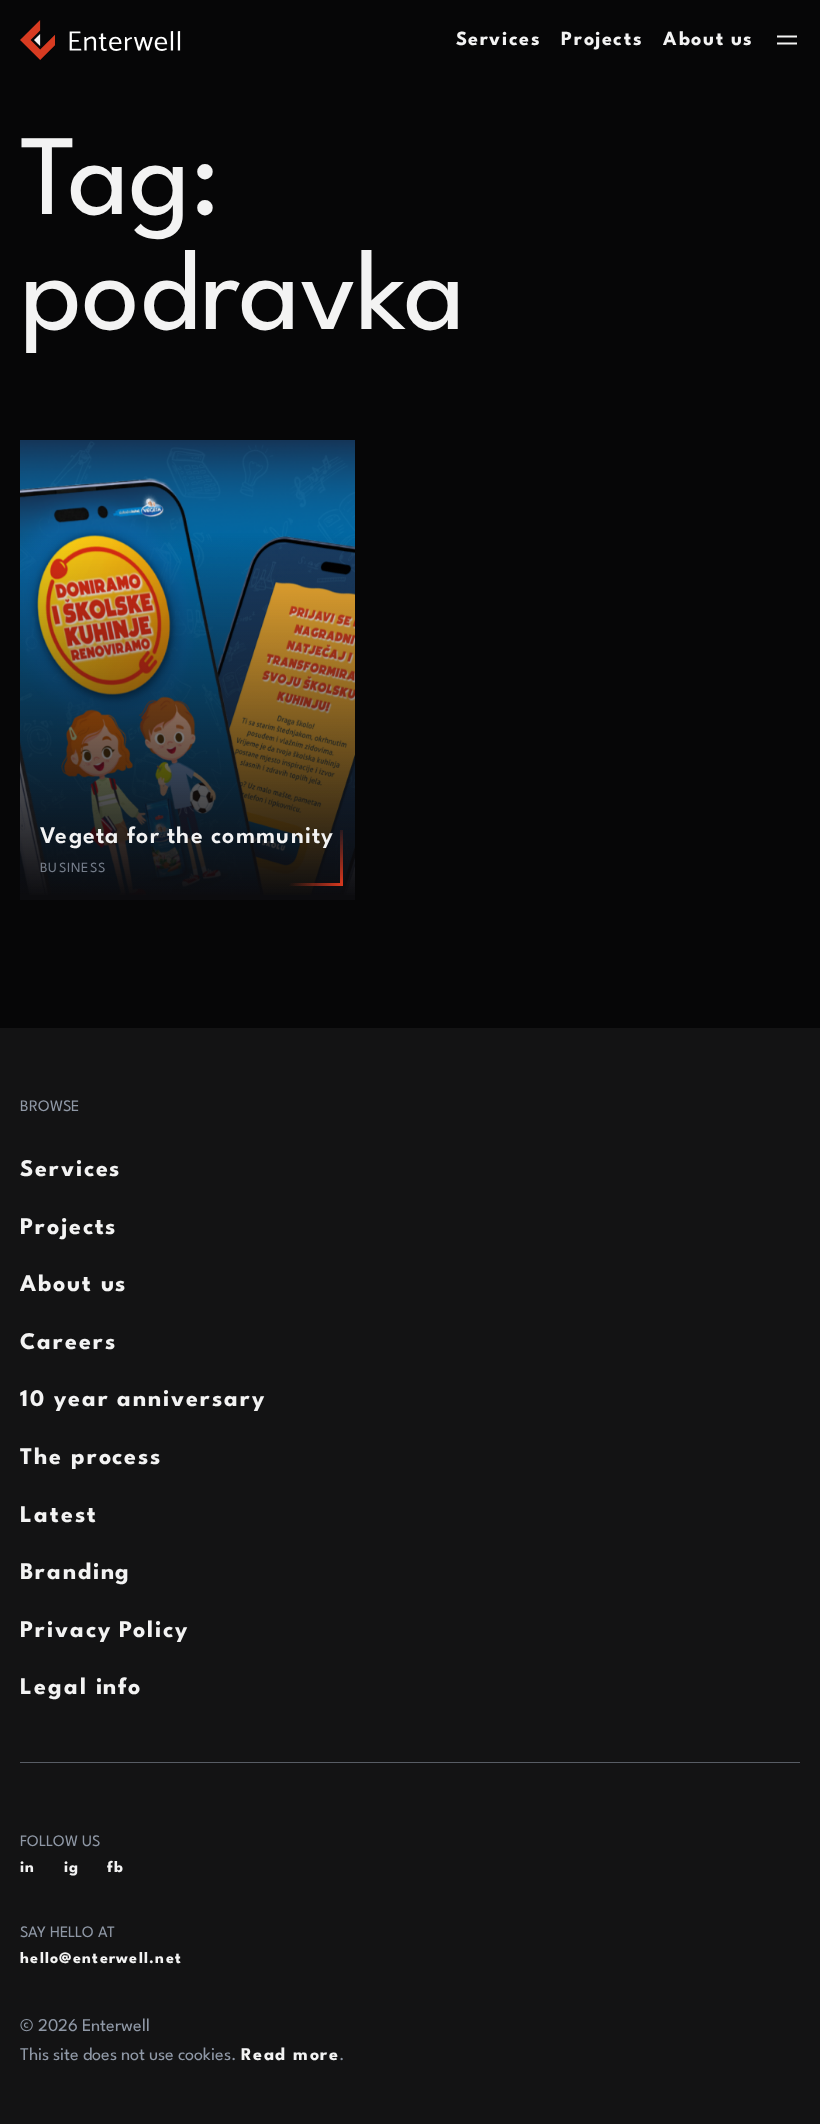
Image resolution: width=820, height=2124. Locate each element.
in (28, 1868)
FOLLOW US (60, 1842)
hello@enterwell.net (101, 1959)
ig (72, 1868)
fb (116, 1868)
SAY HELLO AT (67, 1933)
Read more (290, 2055)
